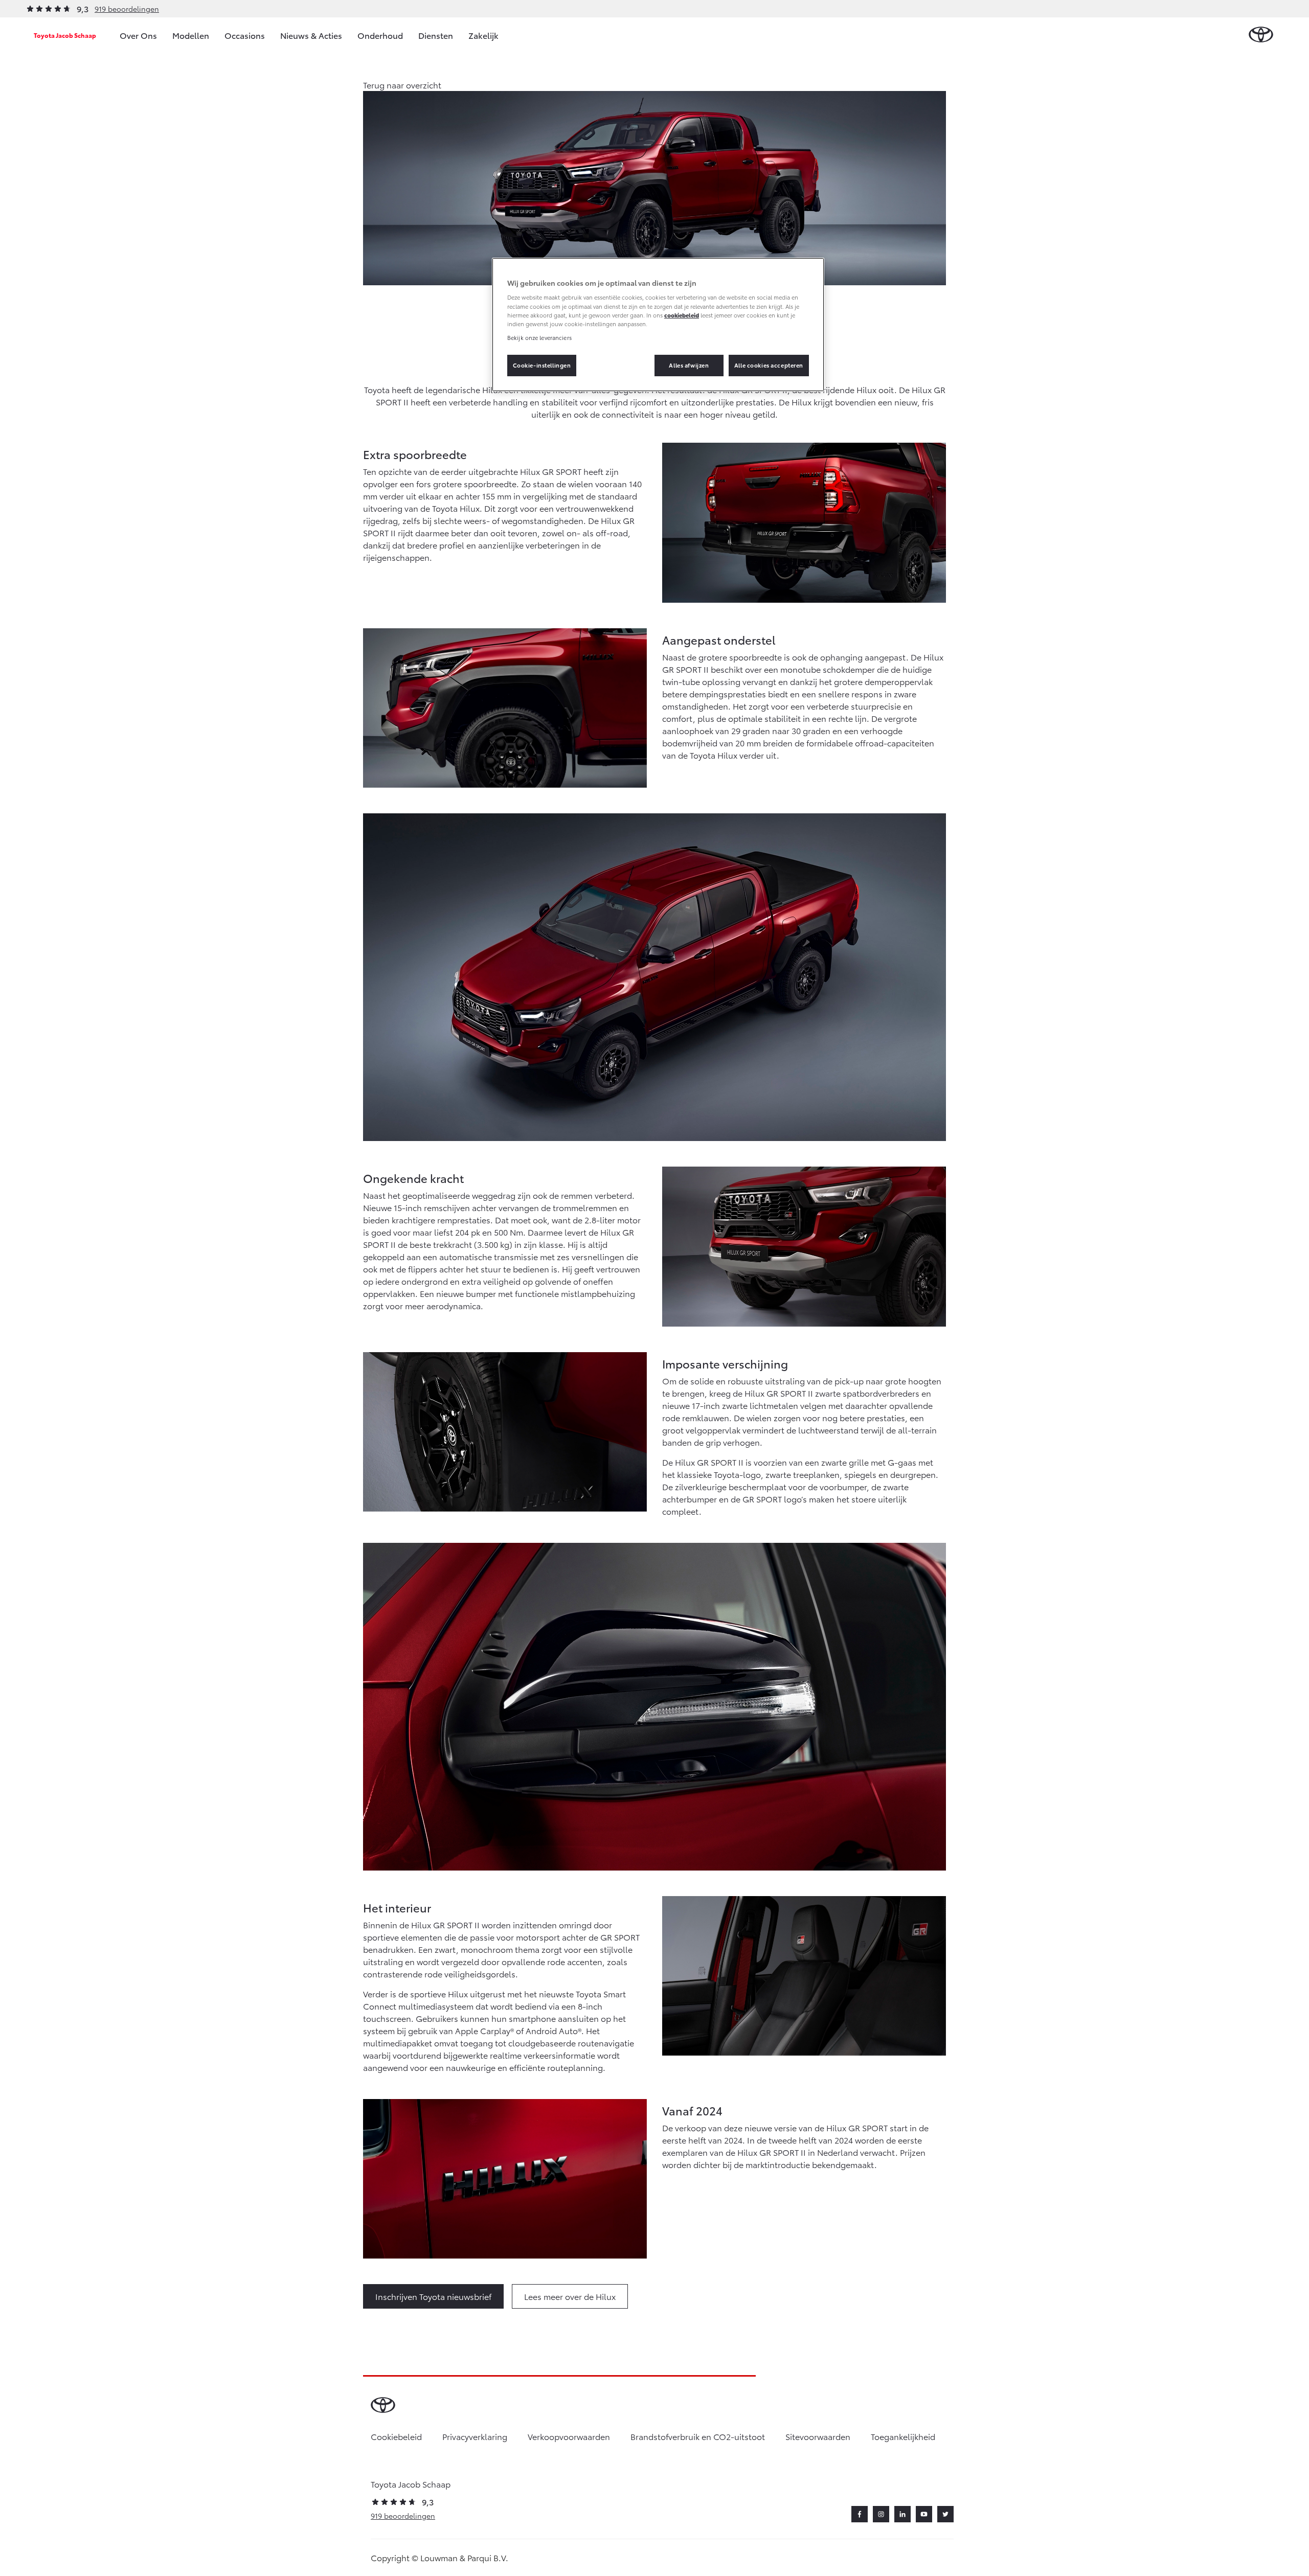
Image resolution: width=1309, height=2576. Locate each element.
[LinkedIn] (902, 2514)
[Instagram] (881, 2514)
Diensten (436, 35)
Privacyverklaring (475, 2436)
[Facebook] (860, 2514)
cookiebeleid (682, 315)
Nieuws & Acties (311, 35)
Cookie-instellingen (542, 365)
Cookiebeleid (396, 2436)
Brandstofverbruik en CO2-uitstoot (698, 2436)
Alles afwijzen (689, 365)
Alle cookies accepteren (769, 365)
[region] (658, 325)
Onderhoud (380, 35)
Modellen (191, 35)
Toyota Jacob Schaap (65, 35)
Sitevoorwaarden (818, 2436)
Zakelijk (483, 35)
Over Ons (138, 35)
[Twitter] (945, 2514)
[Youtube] (924, 2514)
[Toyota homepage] (1261, 35)
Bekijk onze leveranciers (539, 337)
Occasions (245, 35)
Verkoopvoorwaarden (569, 2436)
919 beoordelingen (127, 9)
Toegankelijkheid (903, 2436)
